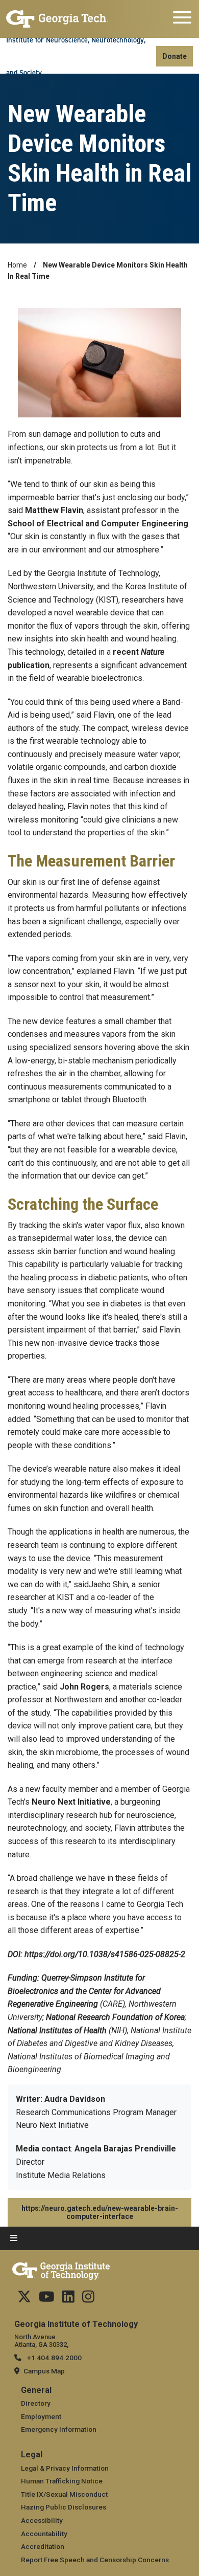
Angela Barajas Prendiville (125, 2149)
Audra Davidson (75, 2099)
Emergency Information (59, 2429)
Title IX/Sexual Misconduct (64, 2494)
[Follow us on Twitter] (24, 2299)
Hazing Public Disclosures (64, 2507)
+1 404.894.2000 (54, 2358)
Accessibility (42, 2520)
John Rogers (84, 1687)
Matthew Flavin (54, 510)
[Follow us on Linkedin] (68, 2299)
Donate (175, 56)
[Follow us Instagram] (88, 2299)
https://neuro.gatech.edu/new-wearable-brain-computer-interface (100, 2212)
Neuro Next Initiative (71, 1802)
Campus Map (44, 2371)
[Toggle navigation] (182, 19)
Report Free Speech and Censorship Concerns (95, 2560)
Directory (36, 2403)
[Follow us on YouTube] (47, 2299)
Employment (41, 2416)
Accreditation (43, 2546)
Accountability (44, 2534)
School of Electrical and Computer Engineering (98, 524)
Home (17, 265)
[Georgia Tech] (57, 19)
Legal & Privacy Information (65, 2468)
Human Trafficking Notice (62, 2481)
